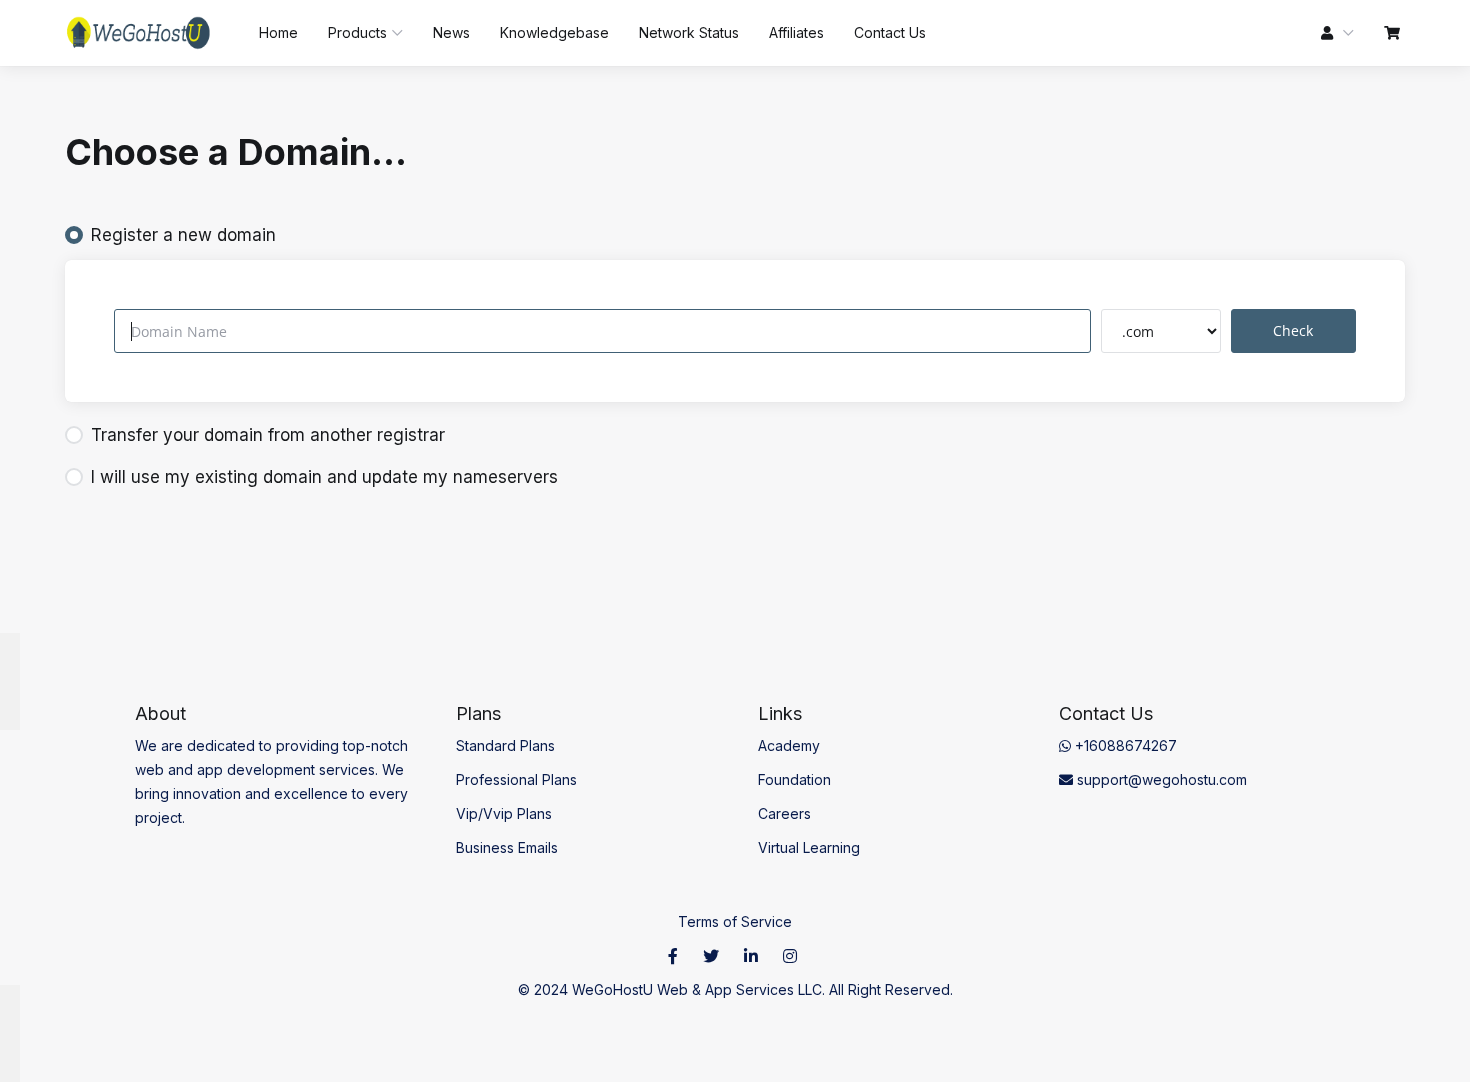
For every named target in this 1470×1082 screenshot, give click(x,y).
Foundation (794, 779)
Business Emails (507, 847)
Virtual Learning (809, 847)
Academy (789, 745)
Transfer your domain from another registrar (268, 435)
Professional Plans (516, 779)
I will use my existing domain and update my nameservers (324, 477)
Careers (784, 813)
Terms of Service (735, 921)
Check (1293, 330)
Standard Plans (505, 745)
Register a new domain (183, 235)
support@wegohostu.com (1160, 779)
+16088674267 (1124, 745)
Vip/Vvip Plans (504, 813)
